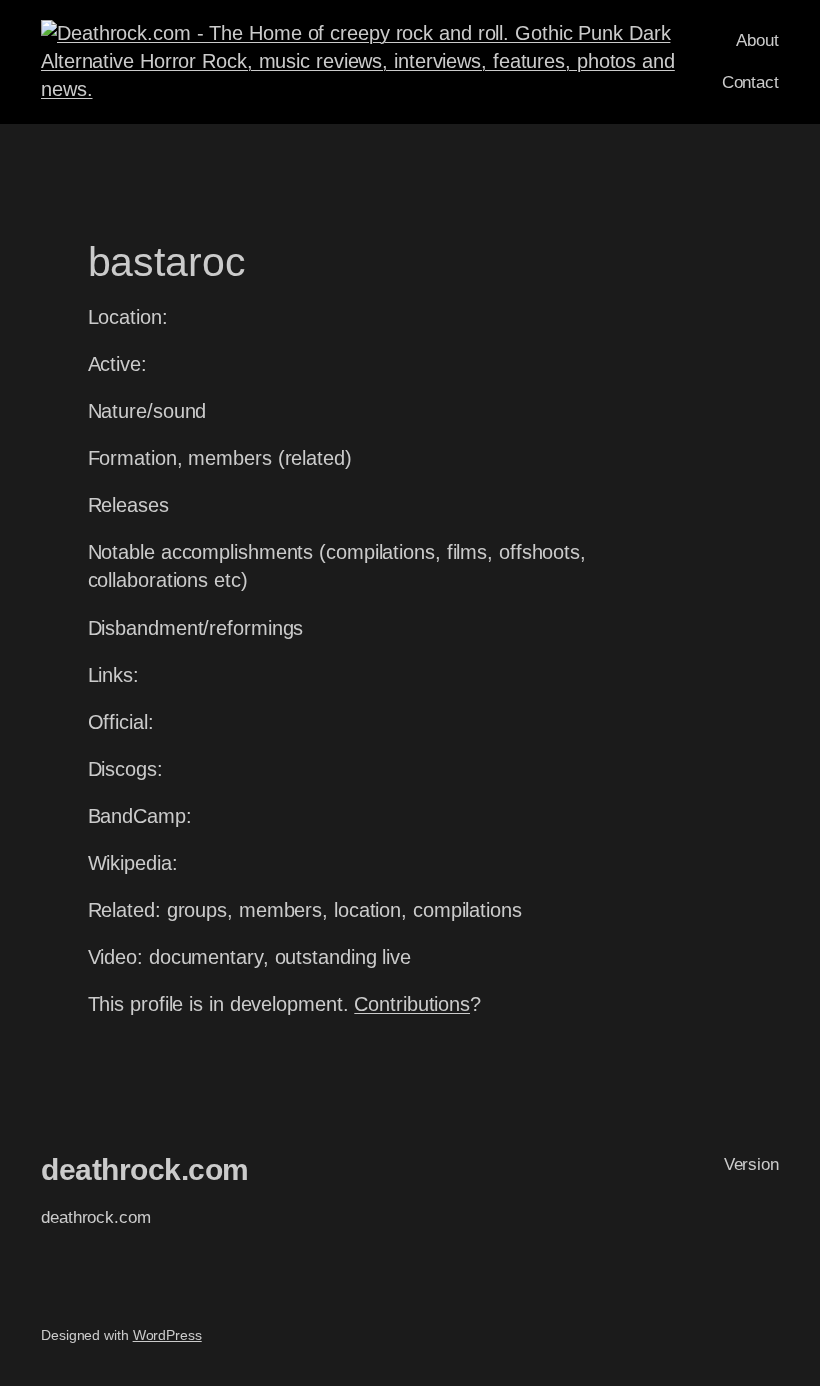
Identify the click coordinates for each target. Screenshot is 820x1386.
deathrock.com (145, 1169)
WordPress (167, 1335)
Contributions (412, 1004)
